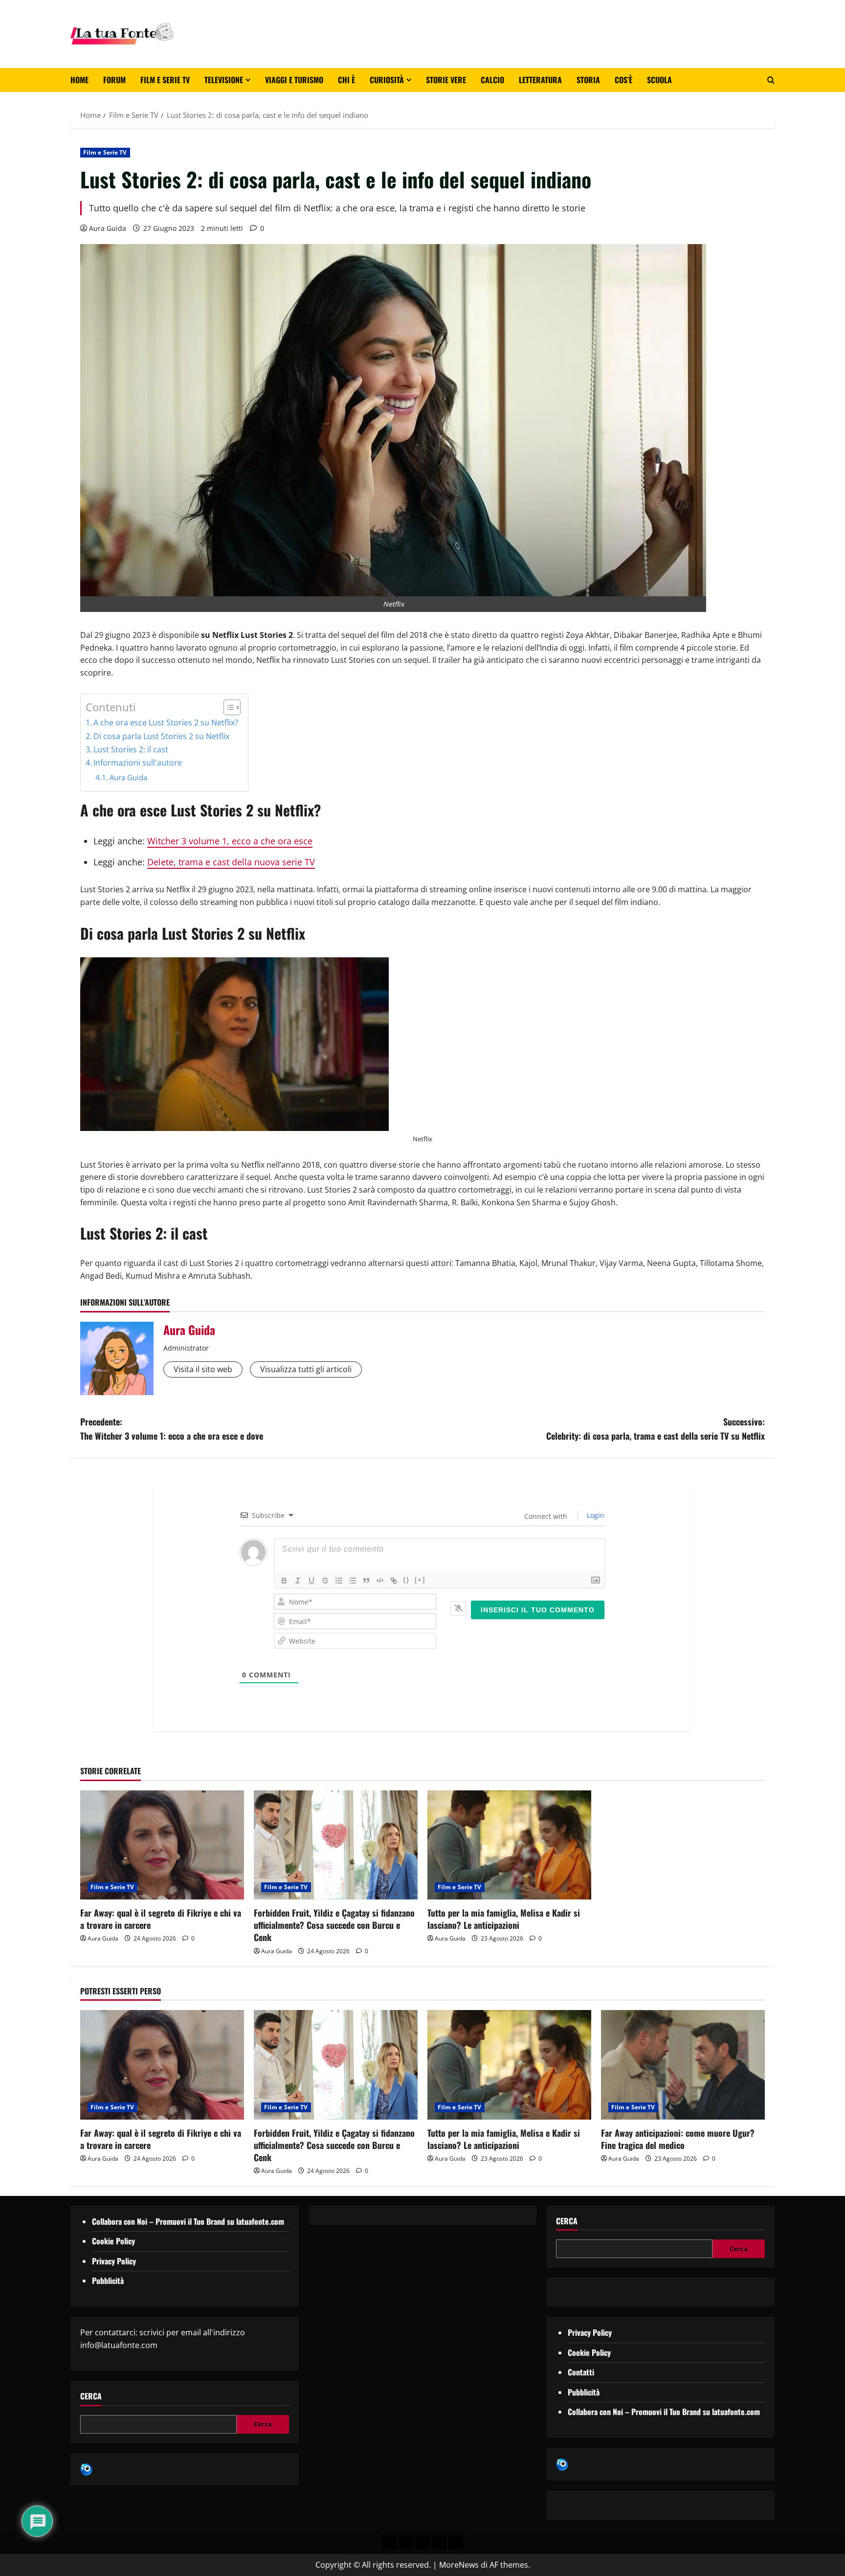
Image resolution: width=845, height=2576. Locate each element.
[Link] (394, 1581)
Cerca (91, 2396)
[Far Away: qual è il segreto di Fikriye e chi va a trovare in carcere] (162, 1845)
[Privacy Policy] (389, 2542)
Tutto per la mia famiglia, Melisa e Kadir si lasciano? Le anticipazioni (504, 1919)
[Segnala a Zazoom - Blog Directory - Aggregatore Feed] (86, 2469)
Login (595, 1515)
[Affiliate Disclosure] (439, 2542)
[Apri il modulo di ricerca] (771, 80)
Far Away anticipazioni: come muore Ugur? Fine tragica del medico (678, 2139)
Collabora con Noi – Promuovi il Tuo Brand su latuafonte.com (188, 2221)
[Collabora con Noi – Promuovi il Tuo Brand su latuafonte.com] (406, 2542)
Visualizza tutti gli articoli (306, 1369)
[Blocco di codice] (380, 1581)
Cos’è (623, 80)
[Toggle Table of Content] (227, 707)
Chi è (346, 80)
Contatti (581, 2372)
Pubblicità (108, 2281)
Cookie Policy (113, 2241)
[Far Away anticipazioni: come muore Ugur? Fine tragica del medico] (683, 2065)
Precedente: (172, 1429)
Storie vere (446, 80)
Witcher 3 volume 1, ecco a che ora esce (230, 841)
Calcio (492, 80)
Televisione (224, 80)
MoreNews (459, 2565)
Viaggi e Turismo (294, 80)
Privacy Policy (114, 2261)
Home (79, 80)
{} (406, 1580)
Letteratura (540, 80)
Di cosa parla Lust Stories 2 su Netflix (161, 736)
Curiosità (387, 80)
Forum (114, 80)
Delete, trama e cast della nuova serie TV (231, 862)
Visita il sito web (203, 1369)
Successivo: (656, 1429)
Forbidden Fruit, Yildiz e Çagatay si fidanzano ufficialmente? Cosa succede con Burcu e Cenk (334, 1925)
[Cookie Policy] (456, 2542)
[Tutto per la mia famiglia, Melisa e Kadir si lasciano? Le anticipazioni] (509, 1845)
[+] (420, 1580)
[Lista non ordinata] (353, 1581)
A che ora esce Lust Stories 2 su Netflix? (166, 723)
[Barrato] (325, 1581)
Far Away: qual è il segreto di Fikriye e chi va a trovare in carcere (161, 1919)
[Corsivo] (298, 1581)
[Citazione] (366, 1581)
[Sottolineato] (311, 1581)
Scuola (659, 80)
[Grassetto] (284, 1581)
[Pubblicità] (422, 2542)
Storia (588, 80)
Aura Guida (108, 228)
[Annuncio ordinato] (339, 1581)
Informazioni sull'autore (138, 763)
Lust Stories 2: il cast (131, 749)
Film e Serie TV (165, 80)
